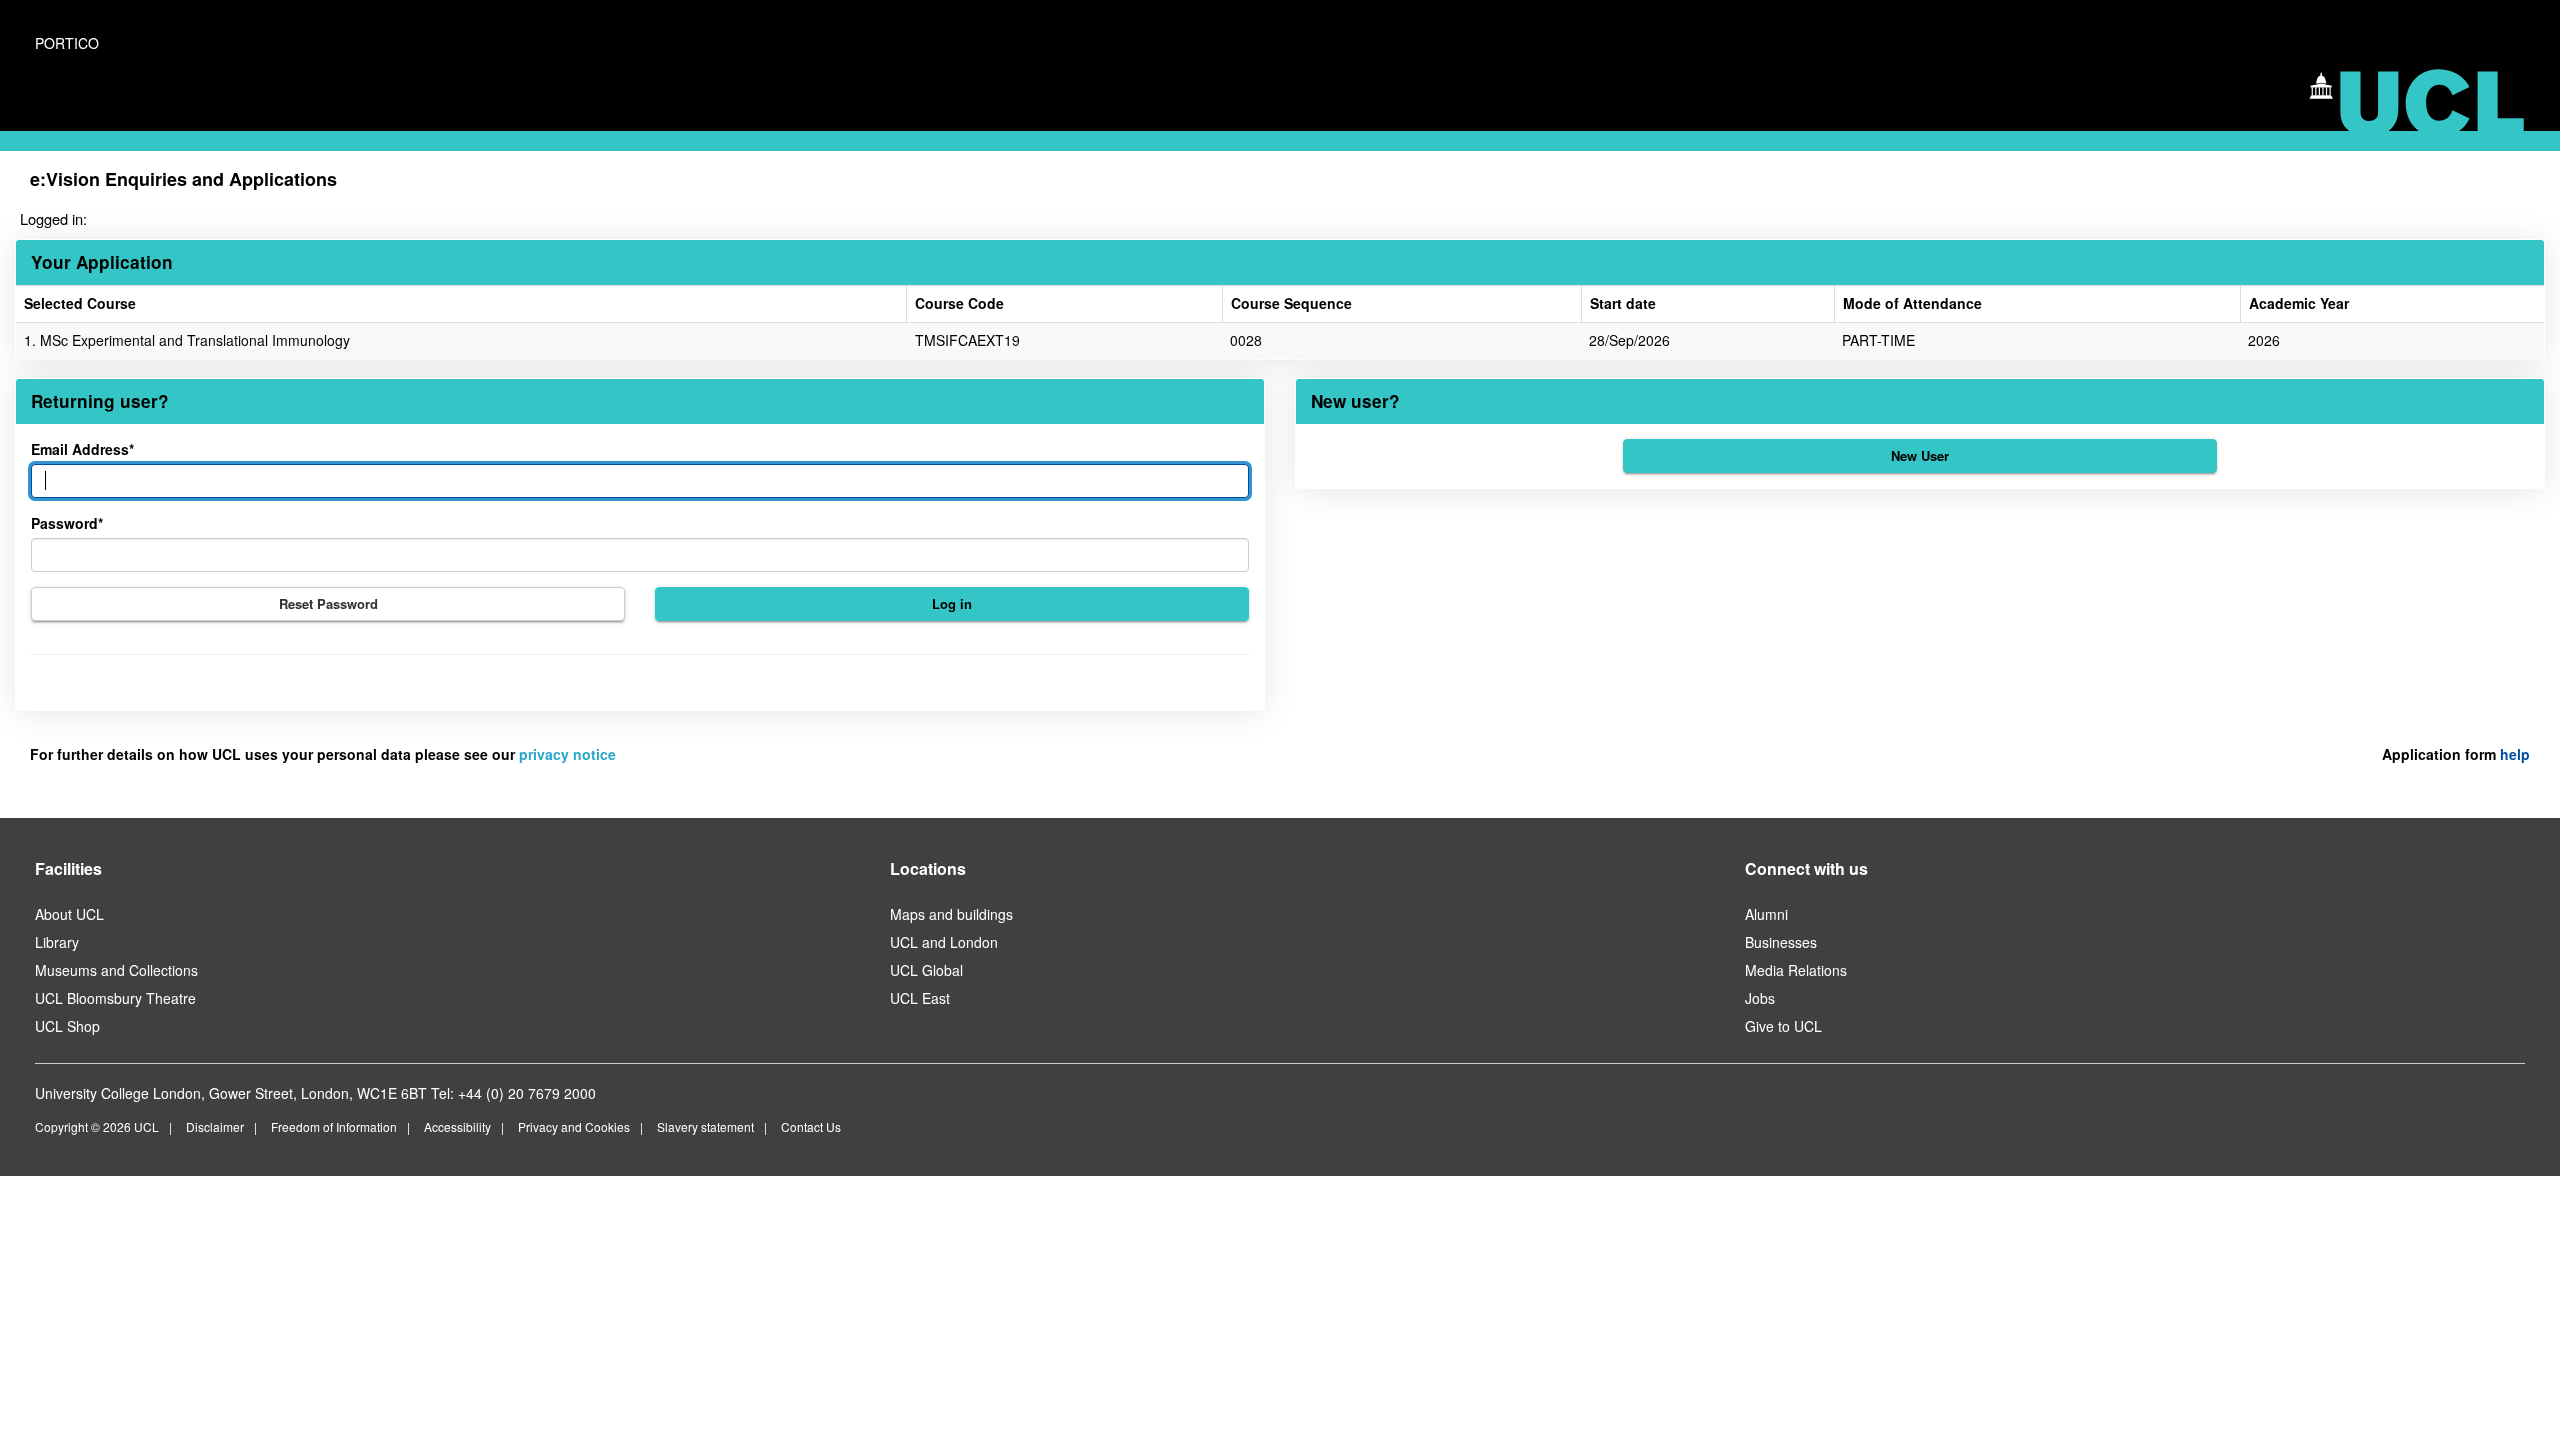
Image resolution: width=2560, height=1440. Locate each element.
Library (57, 942)
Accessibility (457, 1126)
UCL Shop (67, 1026)
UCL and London (944, 942)
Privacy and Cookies (574, 1126)
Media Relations (1796, 970)
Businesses (1781, 942)
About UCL (69, 914)
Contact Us (811, 1126)
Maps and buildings (951, 914)
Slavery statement (705, 1126)
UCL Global (926, 970)
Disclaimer (215, 1126)
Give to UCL (1783, 1026)
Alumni (1766, 914)
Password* (67, 523)
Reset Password (328, 603)
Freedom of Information (334, 1126)
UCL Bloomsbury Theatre (115, 998)
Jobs (1760, 998)
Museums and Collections (116, 970)
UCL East (920, 998)
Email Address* (82, 449)
